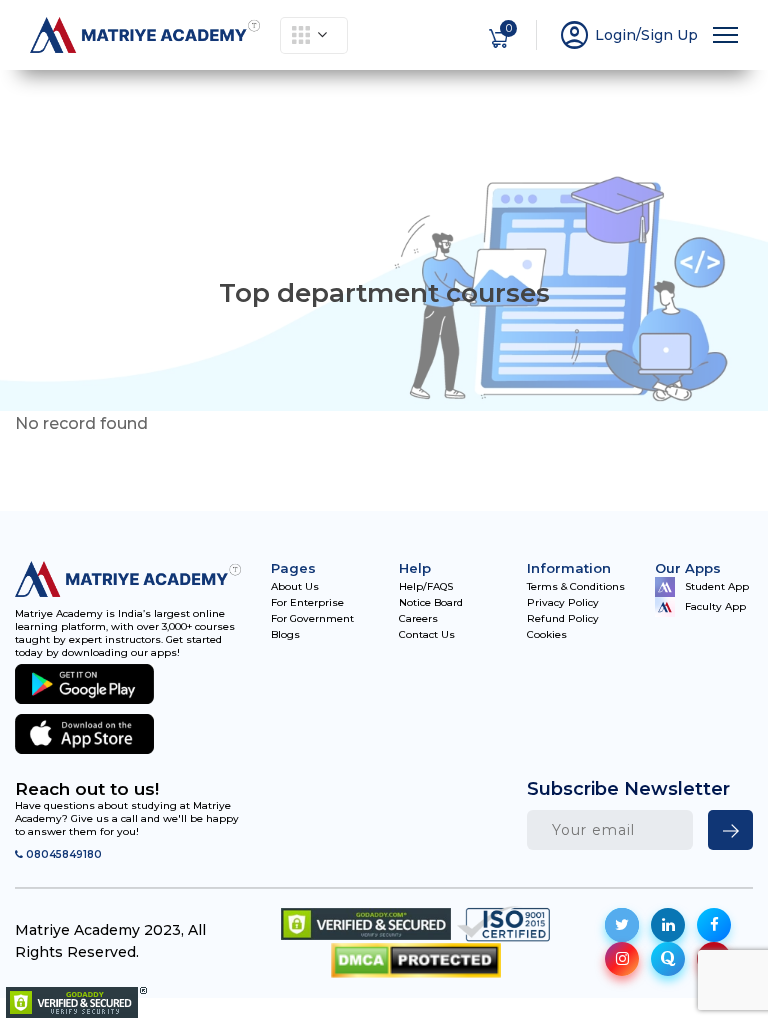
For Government (312, 619)
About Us (295, 587)
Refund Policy (563, 619)
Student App (717, 586)
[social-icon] (622, 925)
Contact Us (427, 635)
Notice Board (431, 603)
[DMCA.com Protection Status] (416, 960)
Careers (418, 619)
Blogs (285, 635)
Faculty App (715, 606)
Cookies (547, 635)
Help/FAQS (426, 587)
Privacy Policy (563, 603)
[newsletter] (730, 830)
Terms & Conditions (576, 587)
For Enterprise (307, 603)
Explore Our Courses (314, 35)
